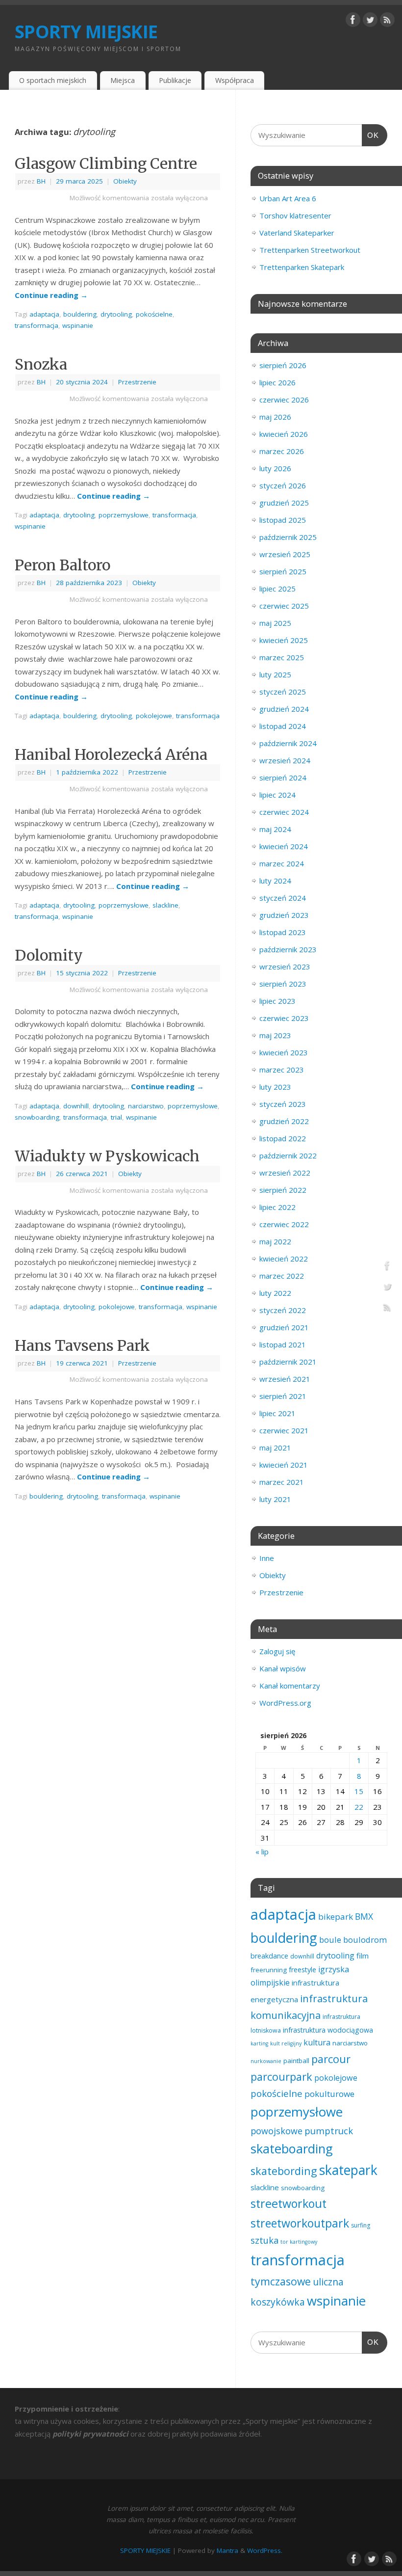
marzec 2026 (282, 451)
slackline (165, 905)
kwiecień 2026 (284, 434)
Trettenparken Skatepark (302, 267)
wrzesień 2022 (285, 1173)
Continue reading (51, 295)
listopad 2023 (283, 932)
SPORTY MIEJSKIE (86, 32)
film (363, 1956)
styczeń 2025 (283, 692)
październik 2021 (288, 1362)
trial (116, 1117)
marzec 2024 (282, 863)
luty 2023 (275, 1087)
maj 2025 (275, 623)
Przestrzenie (137, 382)
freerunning (269, 1970)
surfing (361, 2225)
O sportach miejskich (53, 80)
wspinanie (78, 325)
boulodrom (365, 1940)
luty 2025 (275, 674)
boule (330, 1940)
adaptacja (44, 314)
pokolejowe (154, 716)
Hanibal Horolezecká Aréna (111, 754)
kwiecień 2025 (284, 640)
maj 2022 (275, 1241)
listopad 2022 (283, 1138)
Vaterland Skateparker (297, 233)
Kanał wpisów (283, 1668)
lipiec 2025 (277, 589)
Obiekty (125, 181)
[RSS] (387, 22)
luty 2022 (275, 1293)
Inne (267, 1558)
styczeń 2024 (283, 898)
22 (359, 1807)
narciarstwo (146, 1106)
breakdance (269, 1956)
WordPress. (265, 2550)
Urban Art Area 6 (288, 198)
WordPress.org (285, 1703)
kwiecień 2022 (284, 1259)
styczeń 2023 (283, 1104)
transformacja (37, 325)
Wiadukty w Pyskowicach (107, 1156)
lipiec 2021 (277, 1413)
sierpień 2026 (283, 365)
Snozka (41, 364)
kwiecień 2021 (284, 1465)
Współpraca (235, 80)
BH (41, 181)
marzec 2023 (282, 1070)
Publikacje (175, 80)
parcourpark (281, 2077)
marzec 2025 (282, 657)
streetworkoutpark (300, 2223)
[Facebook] (353, 22)
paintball (296, 2061)
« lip (262, 1851)
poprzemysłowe (124, 515)
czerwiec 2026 (284, 400)
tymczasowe (281, 2281)
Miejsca (123, 80)
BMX (364, 1916)
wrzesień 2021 (285, 1379)
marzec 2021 (282, 1482)
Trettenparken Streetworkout (310, 250)
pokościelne (154, 314)
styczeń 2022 (283, 1310)
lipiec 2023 (277, 1001)
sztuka (264, 2240)
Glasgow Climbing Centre (106, 163)
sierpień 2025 (283, 571)
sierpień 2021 (283, 1396)
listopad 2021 (283, 1344)
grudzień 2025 (284, 503)
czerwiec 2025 (284, 606)
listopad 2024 (283, 726)
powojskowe (276, 2131)
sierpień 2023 (283, 984)
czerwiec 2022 (284, 1224)
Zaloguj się (277, 1651)
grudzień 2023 (284, 915)
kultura (317, 2042)
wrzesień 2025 (285, 554)
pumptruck (329, 2131)
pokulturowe (329, 2094)
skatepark (348, 2170)
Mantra (227, 2550)
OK (371, 135)
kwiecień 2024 (284, 846)
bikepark (336, 1917)
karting (259, 2043)
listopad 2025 (283, 520)
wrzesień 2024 (285, 760)
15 (359, 1791)
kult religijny (286, 2043)
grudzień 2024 (284, 709)
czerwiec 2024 (284, 812)
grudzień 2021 (284, 1327)
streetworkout (289, 2203)
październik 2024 (288, 743)
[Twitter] (370, 22)
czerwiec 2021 (284, 1430)
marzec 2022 (282, 1276)
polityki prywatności (90, 2434)
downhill (76, 1106)
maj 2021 (275, 1448)
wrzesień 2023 (285, 966)
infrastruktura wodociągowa (328, 2030)
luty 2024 (275, 881)
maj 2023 (275, 1035)
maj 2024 (275, 829)
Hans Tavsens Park (82, 1345)
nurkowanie (266, 2061)
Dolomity (49, 955)
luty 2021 (275, 1499)
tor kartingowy (299, 2242)
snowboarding (37, 1117)
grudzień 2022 (284, 1121)
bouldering (80, 314)
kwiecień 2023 (284, 1052)
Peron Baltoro (63, 565)
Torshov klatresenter (295, 215)
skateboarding (292, 2148)
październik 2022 (288, 1155)
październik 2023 (288, 949)
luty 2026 (275, 468)
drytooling (116, 314)
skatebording (284, 2171)
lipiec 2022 (277, 1207)
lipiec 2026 (277, 382)
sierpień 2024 (283, 778)
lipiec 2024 (277, 795)
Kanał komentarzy (290, 1686)
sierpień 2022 (283, 1190)
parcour (331, 2059)
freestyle (302, 1970)
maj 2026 (275, 417)
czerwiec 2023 (284, 1018)
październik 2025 (288, 537)
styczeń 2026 (283, 485)
